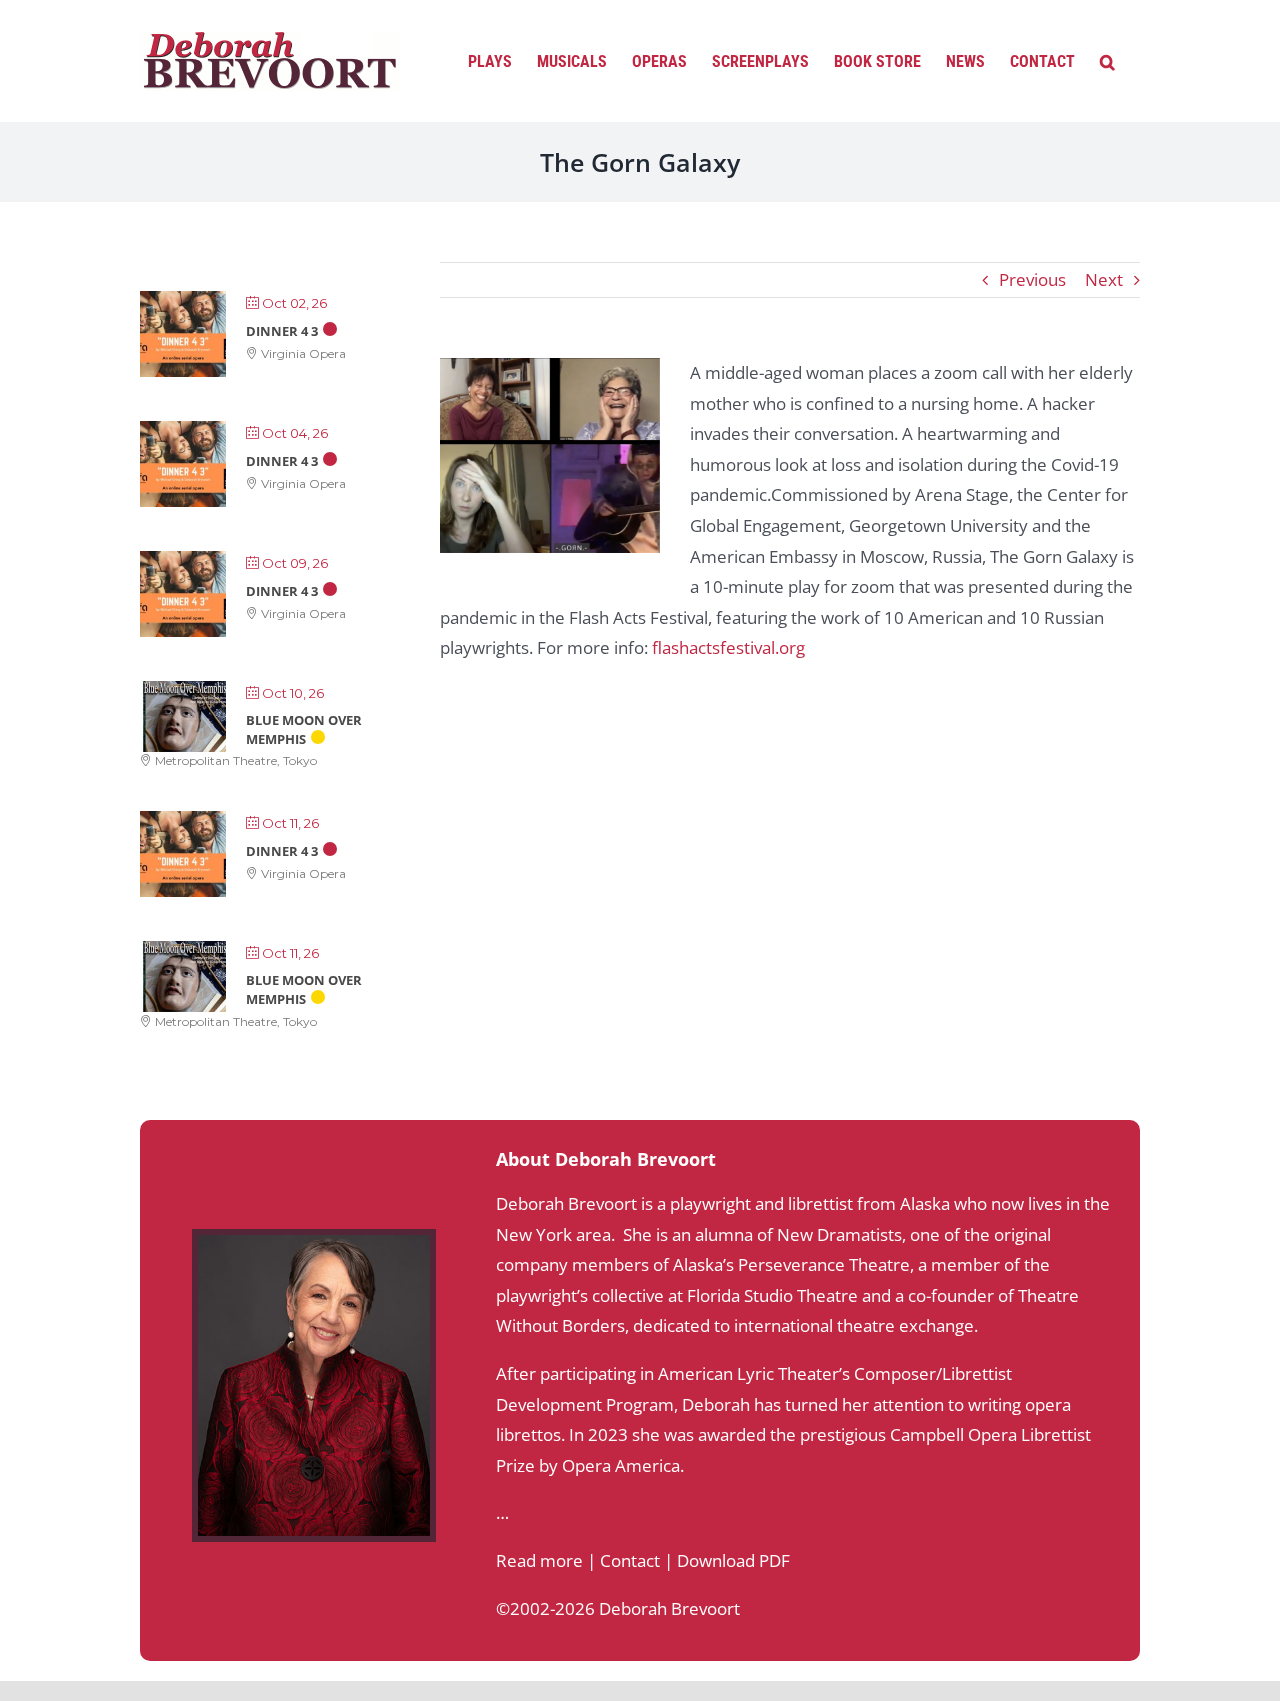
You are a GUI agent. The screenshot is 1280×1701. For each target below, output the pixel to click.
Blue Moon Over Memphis (304, 729)
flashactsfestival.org (728, 647)
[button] (1107, 60)
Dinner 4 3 (282, 331)
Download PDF (733, 1560)
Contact (630, 1560)
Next (1104, 279)
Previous (1032, 279)
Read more (539, 1560)
